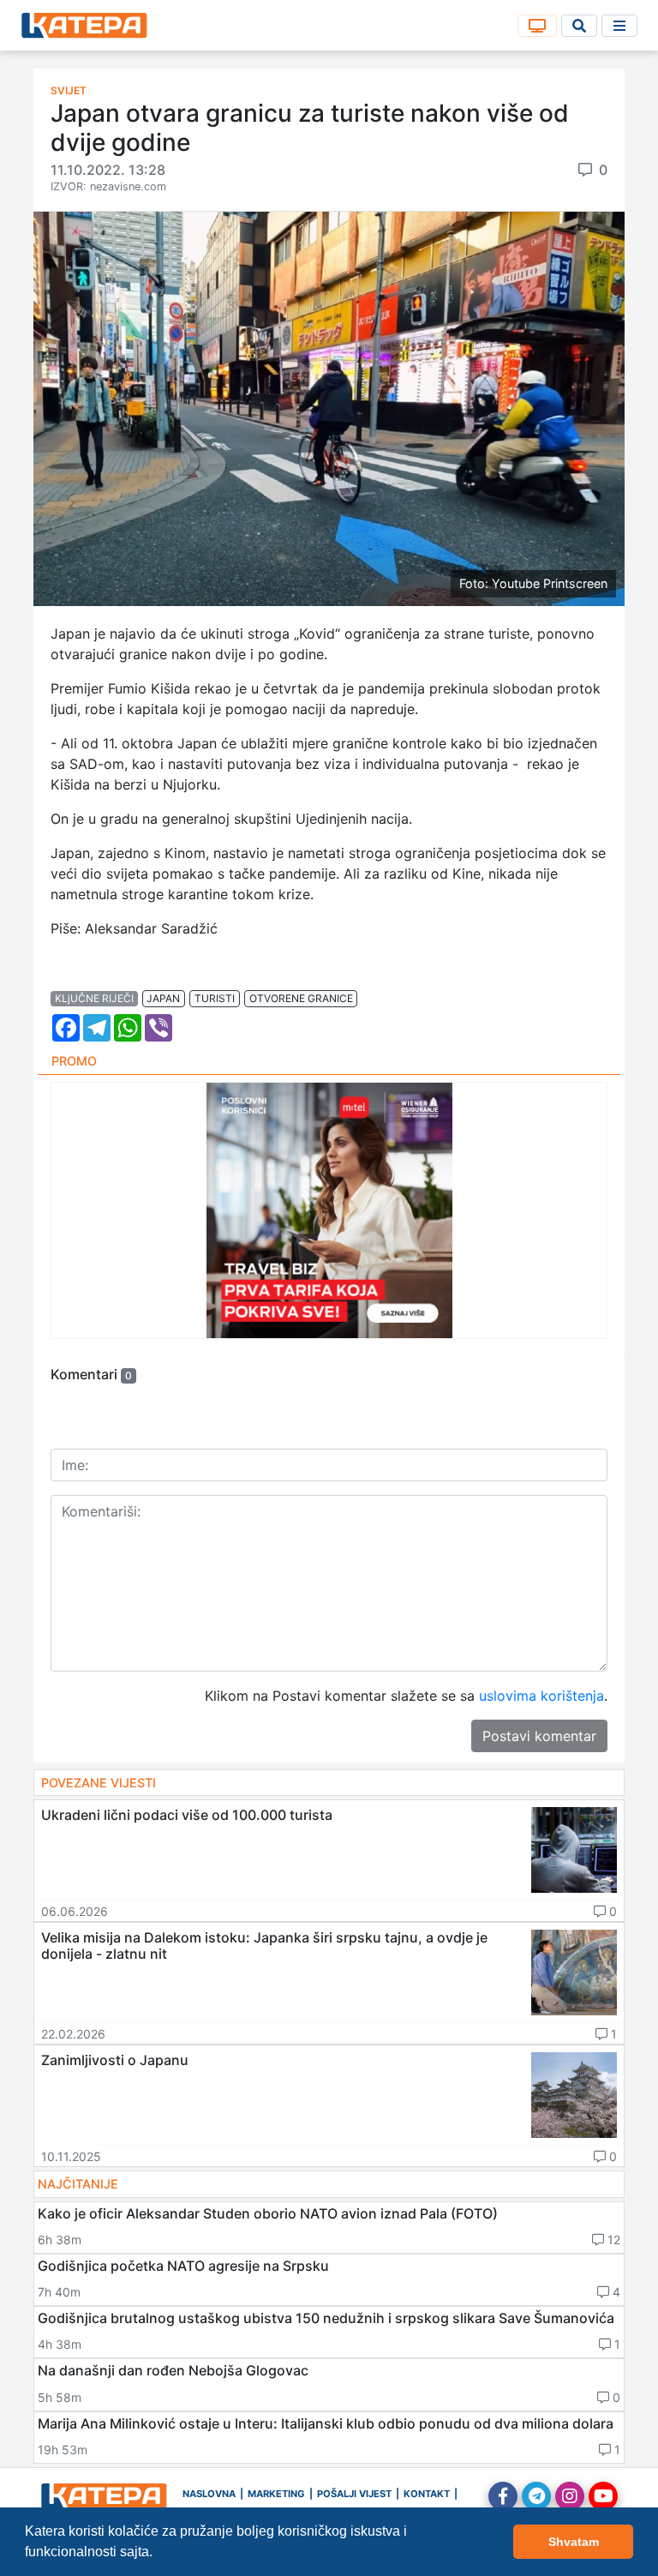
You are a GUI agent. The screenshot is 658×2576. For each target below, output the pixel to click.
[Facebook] (503, 2496)
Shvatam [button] (574, 2542)
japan (163, 998)
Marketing (276, 2494)
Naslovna (209, 2494)
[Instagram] (570, 2496)
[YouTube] (603, 2496)
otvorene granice (301, 998)
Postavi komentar (539, 1736)
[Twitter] (536, 2496)
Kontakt (427, 2494)
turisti (215, 998)
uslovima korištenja (541, 1696)
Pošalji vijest (354, 2494)
